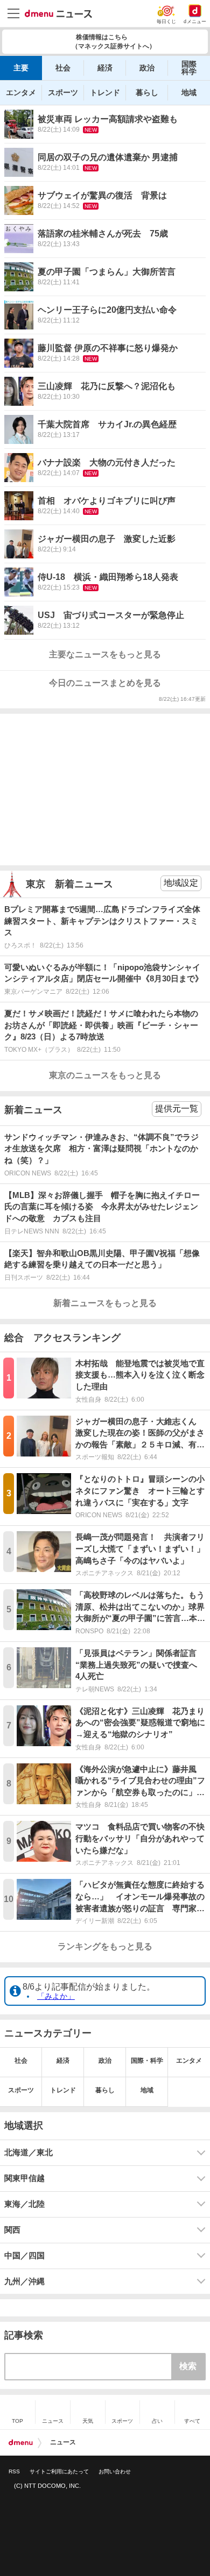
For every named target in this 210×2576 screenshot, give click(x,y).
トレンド (105, 92)
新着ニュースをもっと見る (105, 1303)
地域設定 (181, 883)
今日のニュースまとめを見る (105, 683)
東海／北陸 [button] (24, 2204)
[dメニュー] (21, 2443)
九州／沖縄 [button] (24, 2281)
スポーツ (63, 92)
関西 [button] (12, 2230)
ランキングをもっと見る (105, 1946)
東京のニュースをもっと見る (105, 1075)
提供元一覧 (177, 1108)
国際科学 (189, 68)
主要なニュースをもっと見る (105, 654)
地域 (189, 92)
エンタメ (21, 92)
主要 (21, 68)
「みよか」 (56, 1996)
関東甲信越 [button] (24, 2178)
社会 (63, 68)
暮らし (147, 92)
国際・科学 (147, 2061)
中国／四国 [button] (24, 2256)
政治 (147, 68)
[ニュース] (58, 14)
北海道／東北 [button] (29, 2152)
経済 (105, 68)
